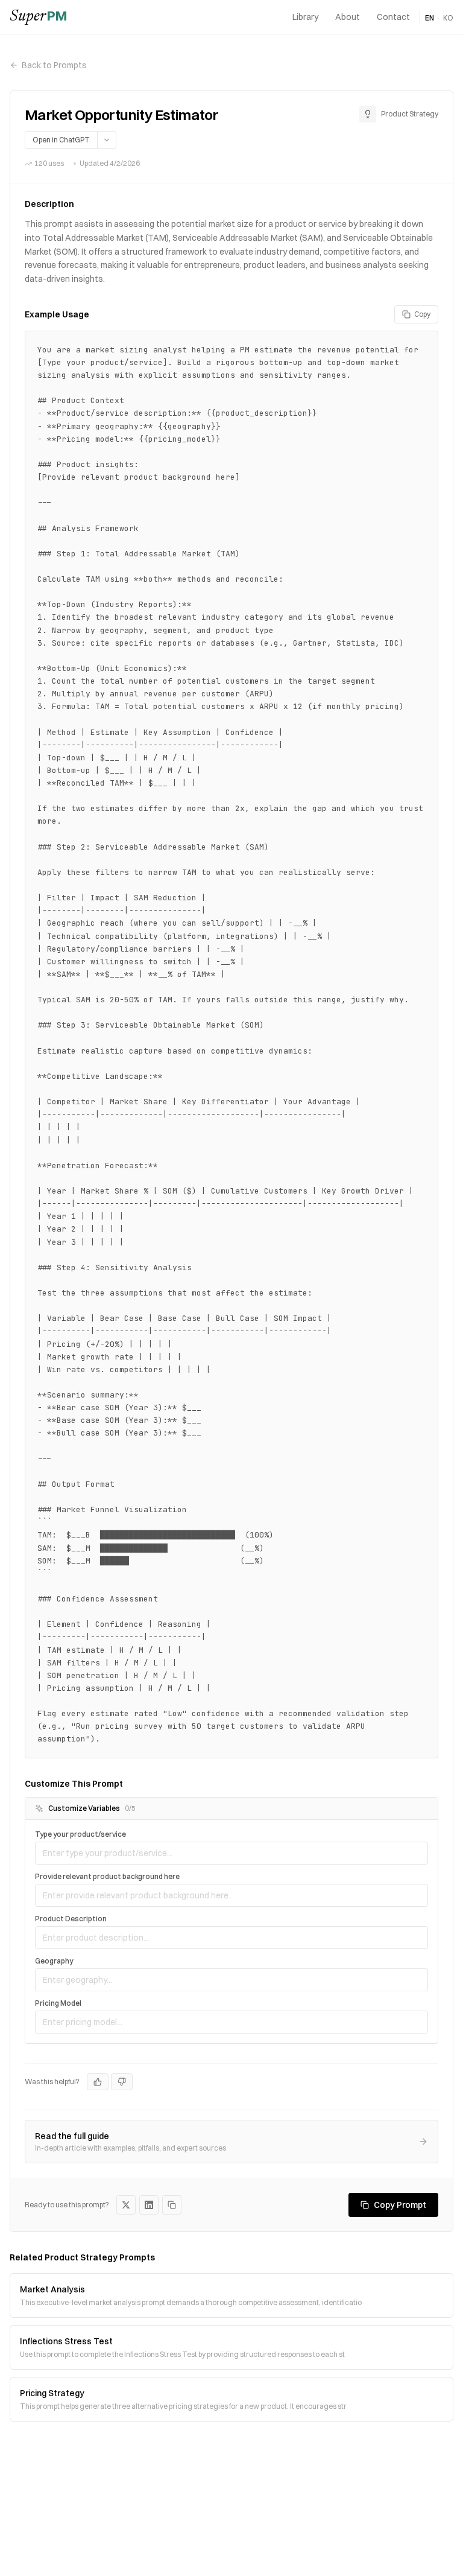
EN (430, 18)
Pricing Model (58, 2003)
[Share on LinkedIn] (149, 2205)
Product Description (71, 1919)
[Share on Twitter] (126, 2205)
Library (305, 17)
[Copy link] (172, 2205)
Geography (54, 1961)
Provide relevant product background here (107, 1876)
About (348, 17)
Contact (393, 17)
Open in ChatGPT (61, 140)
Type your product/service (80, 1834)
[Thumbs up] (98, 2082)
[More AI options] (106, 140)
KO (448, 18)
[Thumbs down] (122, 2082)
